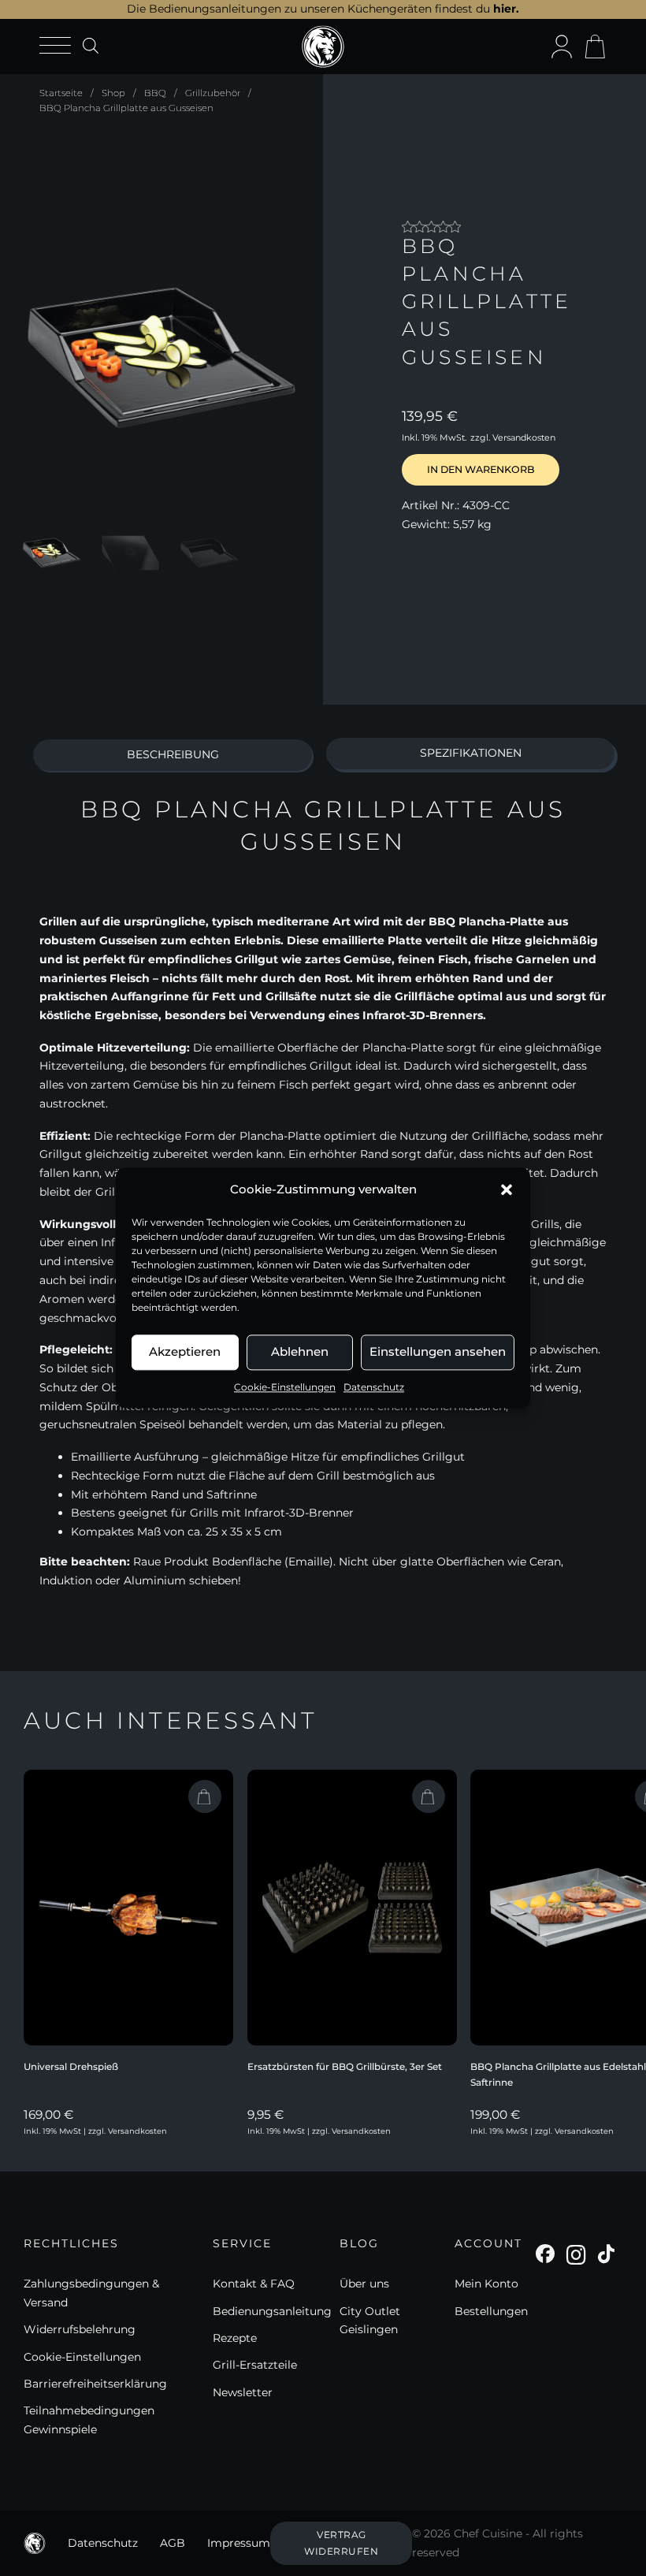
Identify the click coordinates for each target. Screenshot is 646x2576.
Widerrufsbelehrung (80, 2329)
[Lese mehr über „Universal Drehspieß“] (205, 1796)
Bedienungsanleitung (272, 2311)
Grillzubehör (213, 93)
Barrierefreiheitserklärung (95, 2384)
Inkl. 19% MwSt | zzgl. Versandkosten (95, 2131)
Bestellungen (491, 2311)
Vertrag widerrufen (341, 2542)
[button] (507, 1189)
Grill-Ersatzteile (255, 2365)
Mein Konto (486, 2284)
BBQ (155, 93)
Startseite (61, 93)
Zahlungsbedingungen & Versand (91, 2293)
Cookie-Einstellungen (285, 1387)
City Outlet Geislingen (370, 2321)
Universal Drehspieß (71, 2066)
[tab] (173, 755)
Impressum (239, 2543)
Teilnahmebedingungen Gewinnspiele (89, 2420)
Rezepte (235, 2338)
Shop (113, 93)
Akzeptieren (185, 1351)
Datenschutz (374, 1387)
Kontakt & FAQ (254, 2284)
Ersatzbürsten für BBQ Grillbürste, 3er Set (345, 2066)
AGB (173, 2543)
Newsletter (243, 2392)
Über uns (364, 2284)
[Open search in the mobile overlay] (91, 45)
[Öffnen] (55, 46)
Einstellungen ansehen (438, 1351)
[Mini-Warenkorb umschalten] (595, 47)
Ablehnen (300, 1351)
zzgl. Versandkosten (513, 437)
